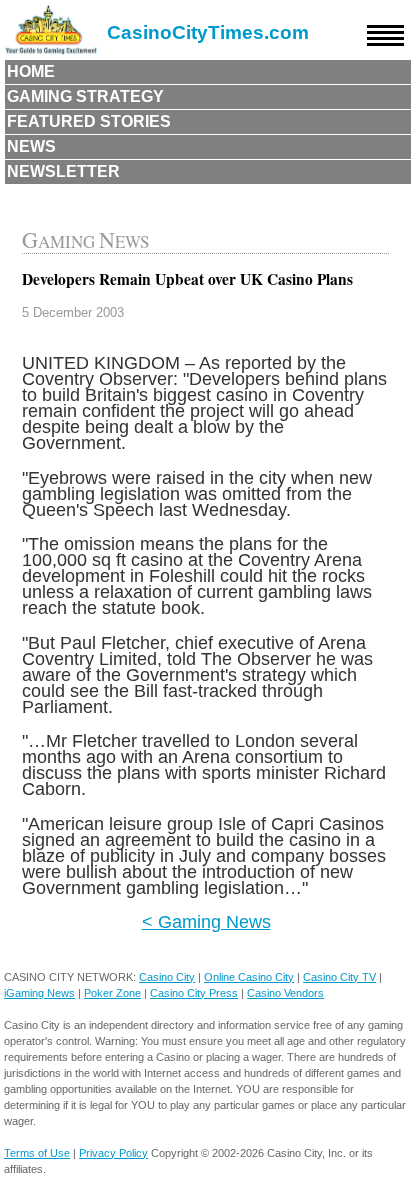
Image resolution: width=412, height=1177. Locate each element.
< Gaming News (206, 921)
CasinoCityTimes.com (208, 32)
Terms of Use (37, 1153)
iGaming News (39, 993)
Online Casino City (249, 977)
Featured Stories (89, 121)
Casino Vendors (285, 993)
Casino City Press (194, 993)
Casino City (167, 977)
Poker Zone (112, 993)
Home (31, 71)
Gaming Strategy (85, 96)
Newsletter (63, 171)
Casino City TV (339, 977)
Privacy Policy (113, 1153)
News (31, 146)
